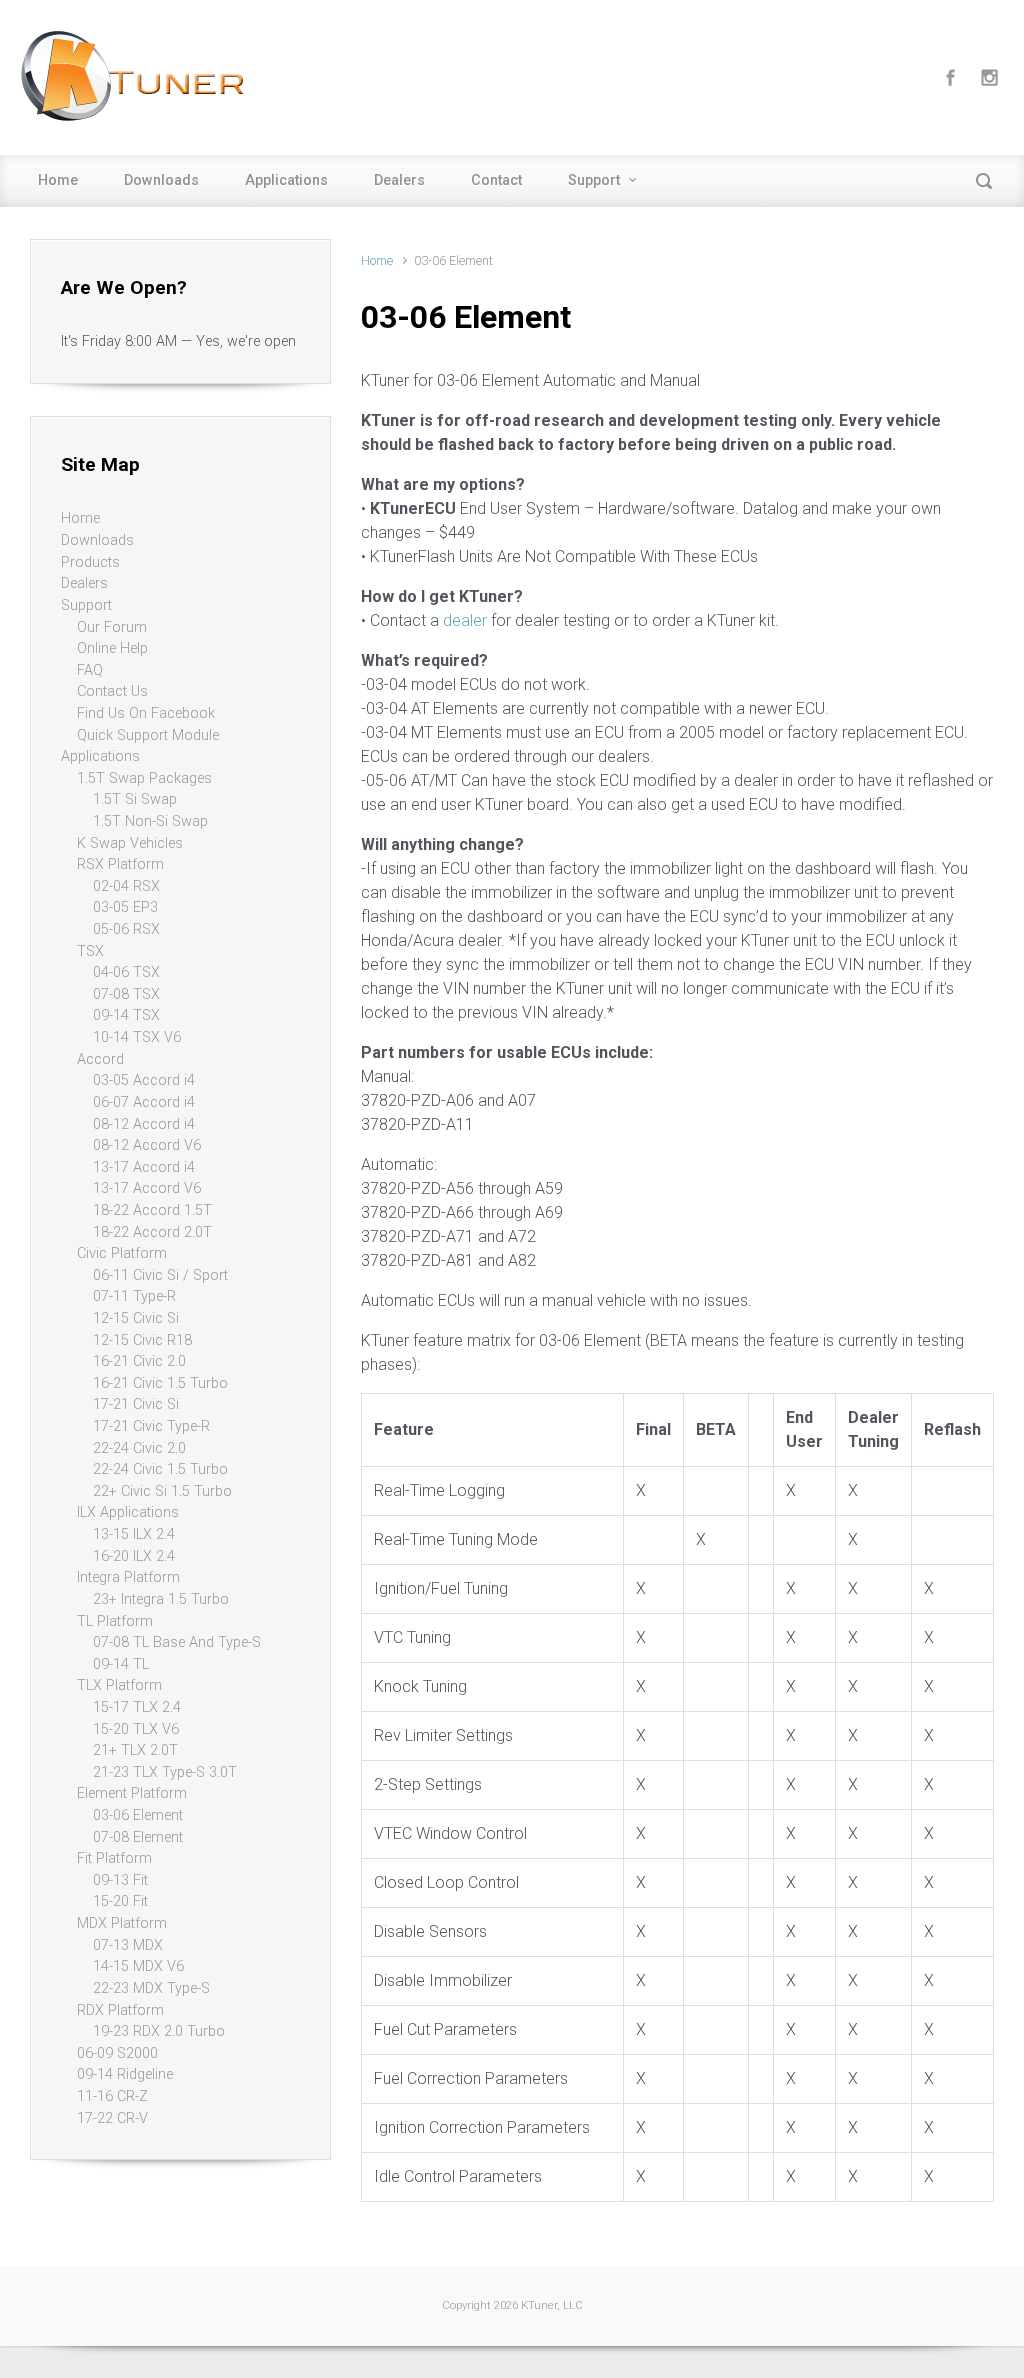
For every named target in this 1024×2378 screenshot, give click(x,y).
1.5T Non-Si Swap (150, 821)
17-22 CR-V (112, 2118)
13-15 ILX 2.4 (134, 1534)
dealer (465, 620)
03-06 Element (138, 1815)
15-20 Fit (120, 1901)
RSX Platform (120, 864)
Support (594, 180)
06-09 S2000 (117, 2053)
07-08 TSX (126, 994)
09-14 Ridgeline (125, 2074)
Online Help (112, 648)
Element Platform (132, 1793)
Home (58, 180)
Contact (496, 180)
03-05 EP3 (125, 907)
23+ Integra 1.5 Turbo (161, 1599)
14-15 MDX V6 (138, 1966)
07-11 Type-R (134, 1296)
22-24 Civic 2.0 (139, 1448)
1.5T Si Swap (135, 799)
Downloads (161, 180)
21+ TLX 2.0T (135, 1750)
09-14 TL (121, 1664)
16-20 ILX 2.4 (134, 1556)
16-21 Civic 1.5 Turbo (160, 1383)
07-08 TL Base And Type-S (177, 1642)
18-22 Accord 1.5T (152, 1210)
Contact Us (112, 691)
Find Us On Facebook (146, 713)
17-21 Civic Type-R (151, 1426)
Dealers (399, 180)
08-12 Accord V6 (147, 1145)
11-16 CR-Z (112, 2096)
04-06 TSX (126, 972)
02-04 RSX (126, 886)
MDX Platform (122, 1923)
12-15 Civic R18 (142, 1340)
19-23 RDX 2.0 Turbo (159, 2031)
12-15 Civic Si (136, 1318)
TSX (90, 951)
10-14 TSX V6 (137, 1037)
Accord (100, 1059)
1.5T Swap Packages (144, 778)
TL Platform (115, 1621)
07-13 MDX (128, 1945)
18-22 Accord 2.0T (152, 1232)
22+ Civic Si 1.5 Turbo (162, 1491)
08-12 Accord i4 (144, 1124)
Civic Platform (122, 1253)
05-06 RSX (126, 929)
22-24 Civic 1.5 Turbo (160, 1469)
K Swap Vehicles (130, 843)
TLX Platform (119, 1685)
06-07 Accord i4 (144, 1102)
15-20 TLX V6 (136, 1729)
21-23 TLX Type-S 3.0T (165, 1772)
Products (90, 562)
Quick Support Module (148, 735)
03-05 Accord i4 (144, 1080)
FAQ (90, 670)
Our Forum (112, 627)
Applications (286, 180)
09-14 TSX (126, 1015)
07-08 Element (138, 1837)
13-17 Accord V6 (147, 1188)
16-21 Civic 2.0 (139, 1361)
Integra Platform (128, 1577)
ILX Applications (128, 1512)
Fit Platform (114, 1858)
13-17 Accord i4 (144, 1167)
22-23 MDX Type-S (151, 1988)
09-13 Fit (120, 1880)
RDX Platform (120, 2010)
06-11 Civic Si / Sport (160, 1275)
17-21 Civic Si (136, 1404)
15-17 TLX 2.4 (137, 1707)
